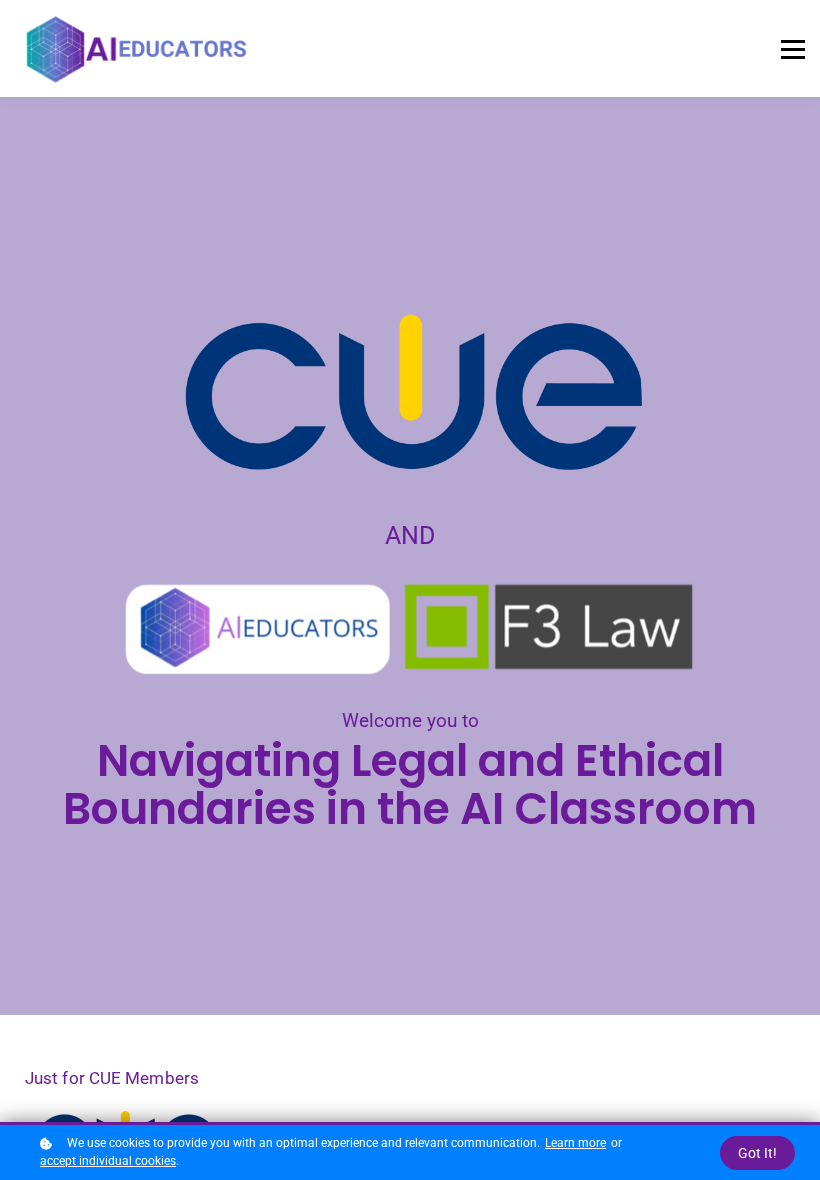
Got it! (757, 1153)
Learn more (575, 1143)
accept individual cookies (108, 1161)
